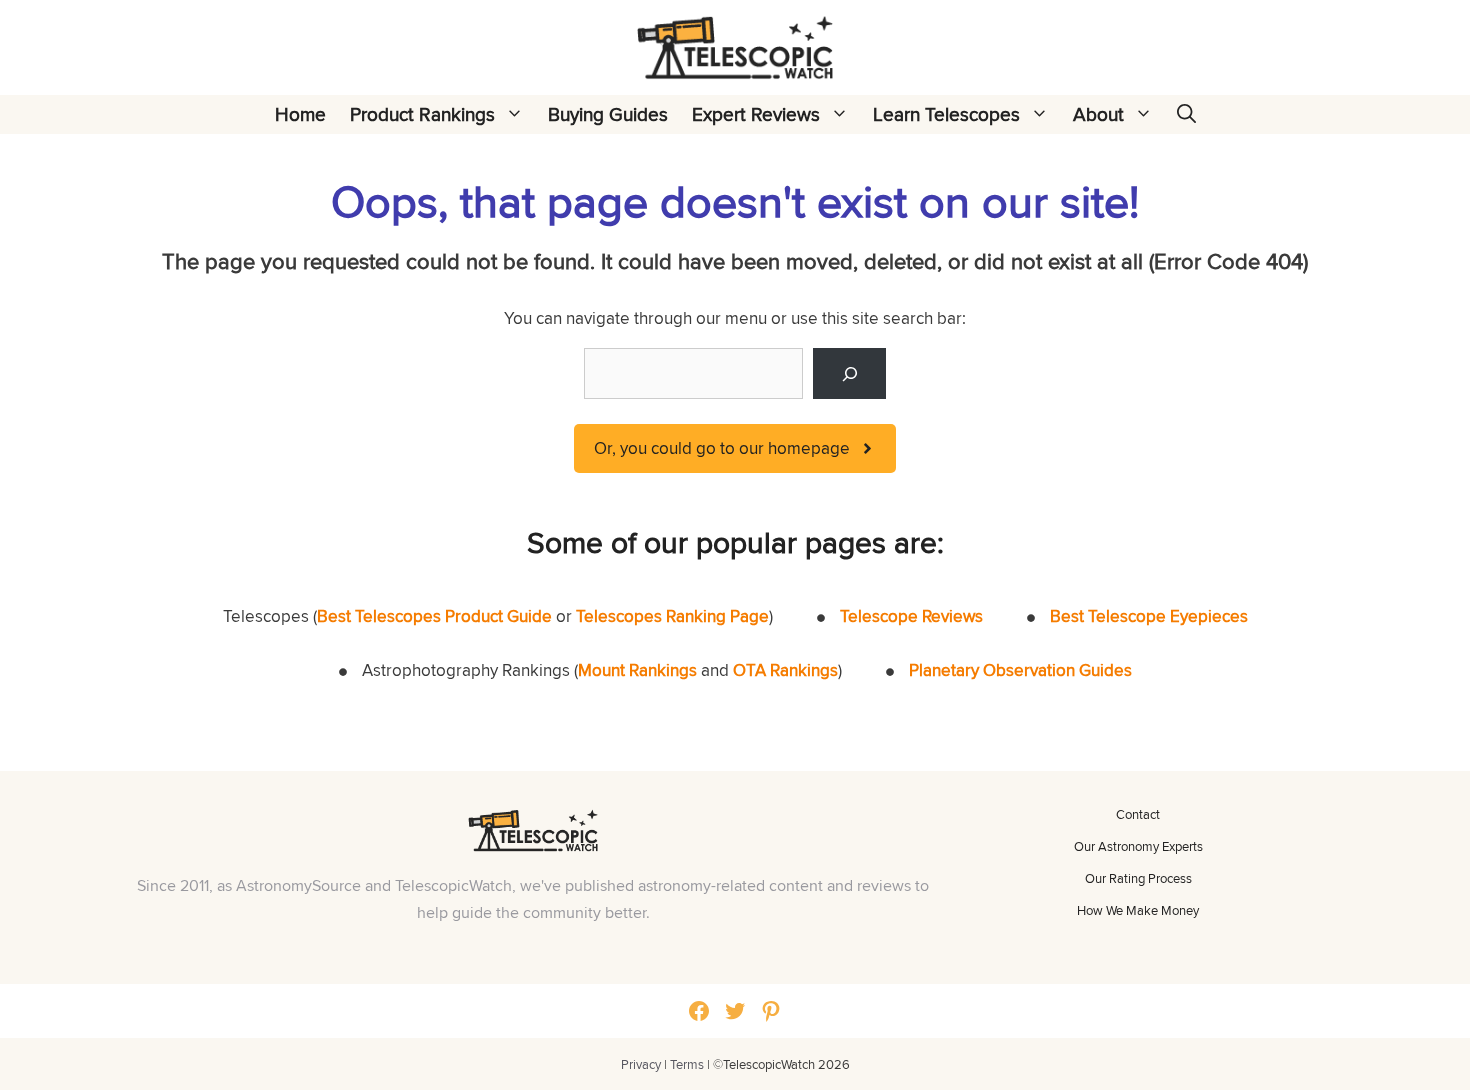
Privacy (641, 1064)
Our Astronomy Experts (1138, 846)
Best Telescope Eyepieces (1149, 616)
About (1098, 114)
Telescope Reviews (911, 616)
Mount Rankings (637, 670)
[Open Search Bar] (1186, 114)
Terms (687, 1064)
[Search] (849, 373)
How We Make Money (1138, 910)
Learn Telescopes (946, 114)
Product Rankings (422, 114)
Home (300, 114)
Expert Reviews (756, 114)
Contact (1138, 814)
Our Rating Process (1138, 878)
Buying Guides (608, 114)
